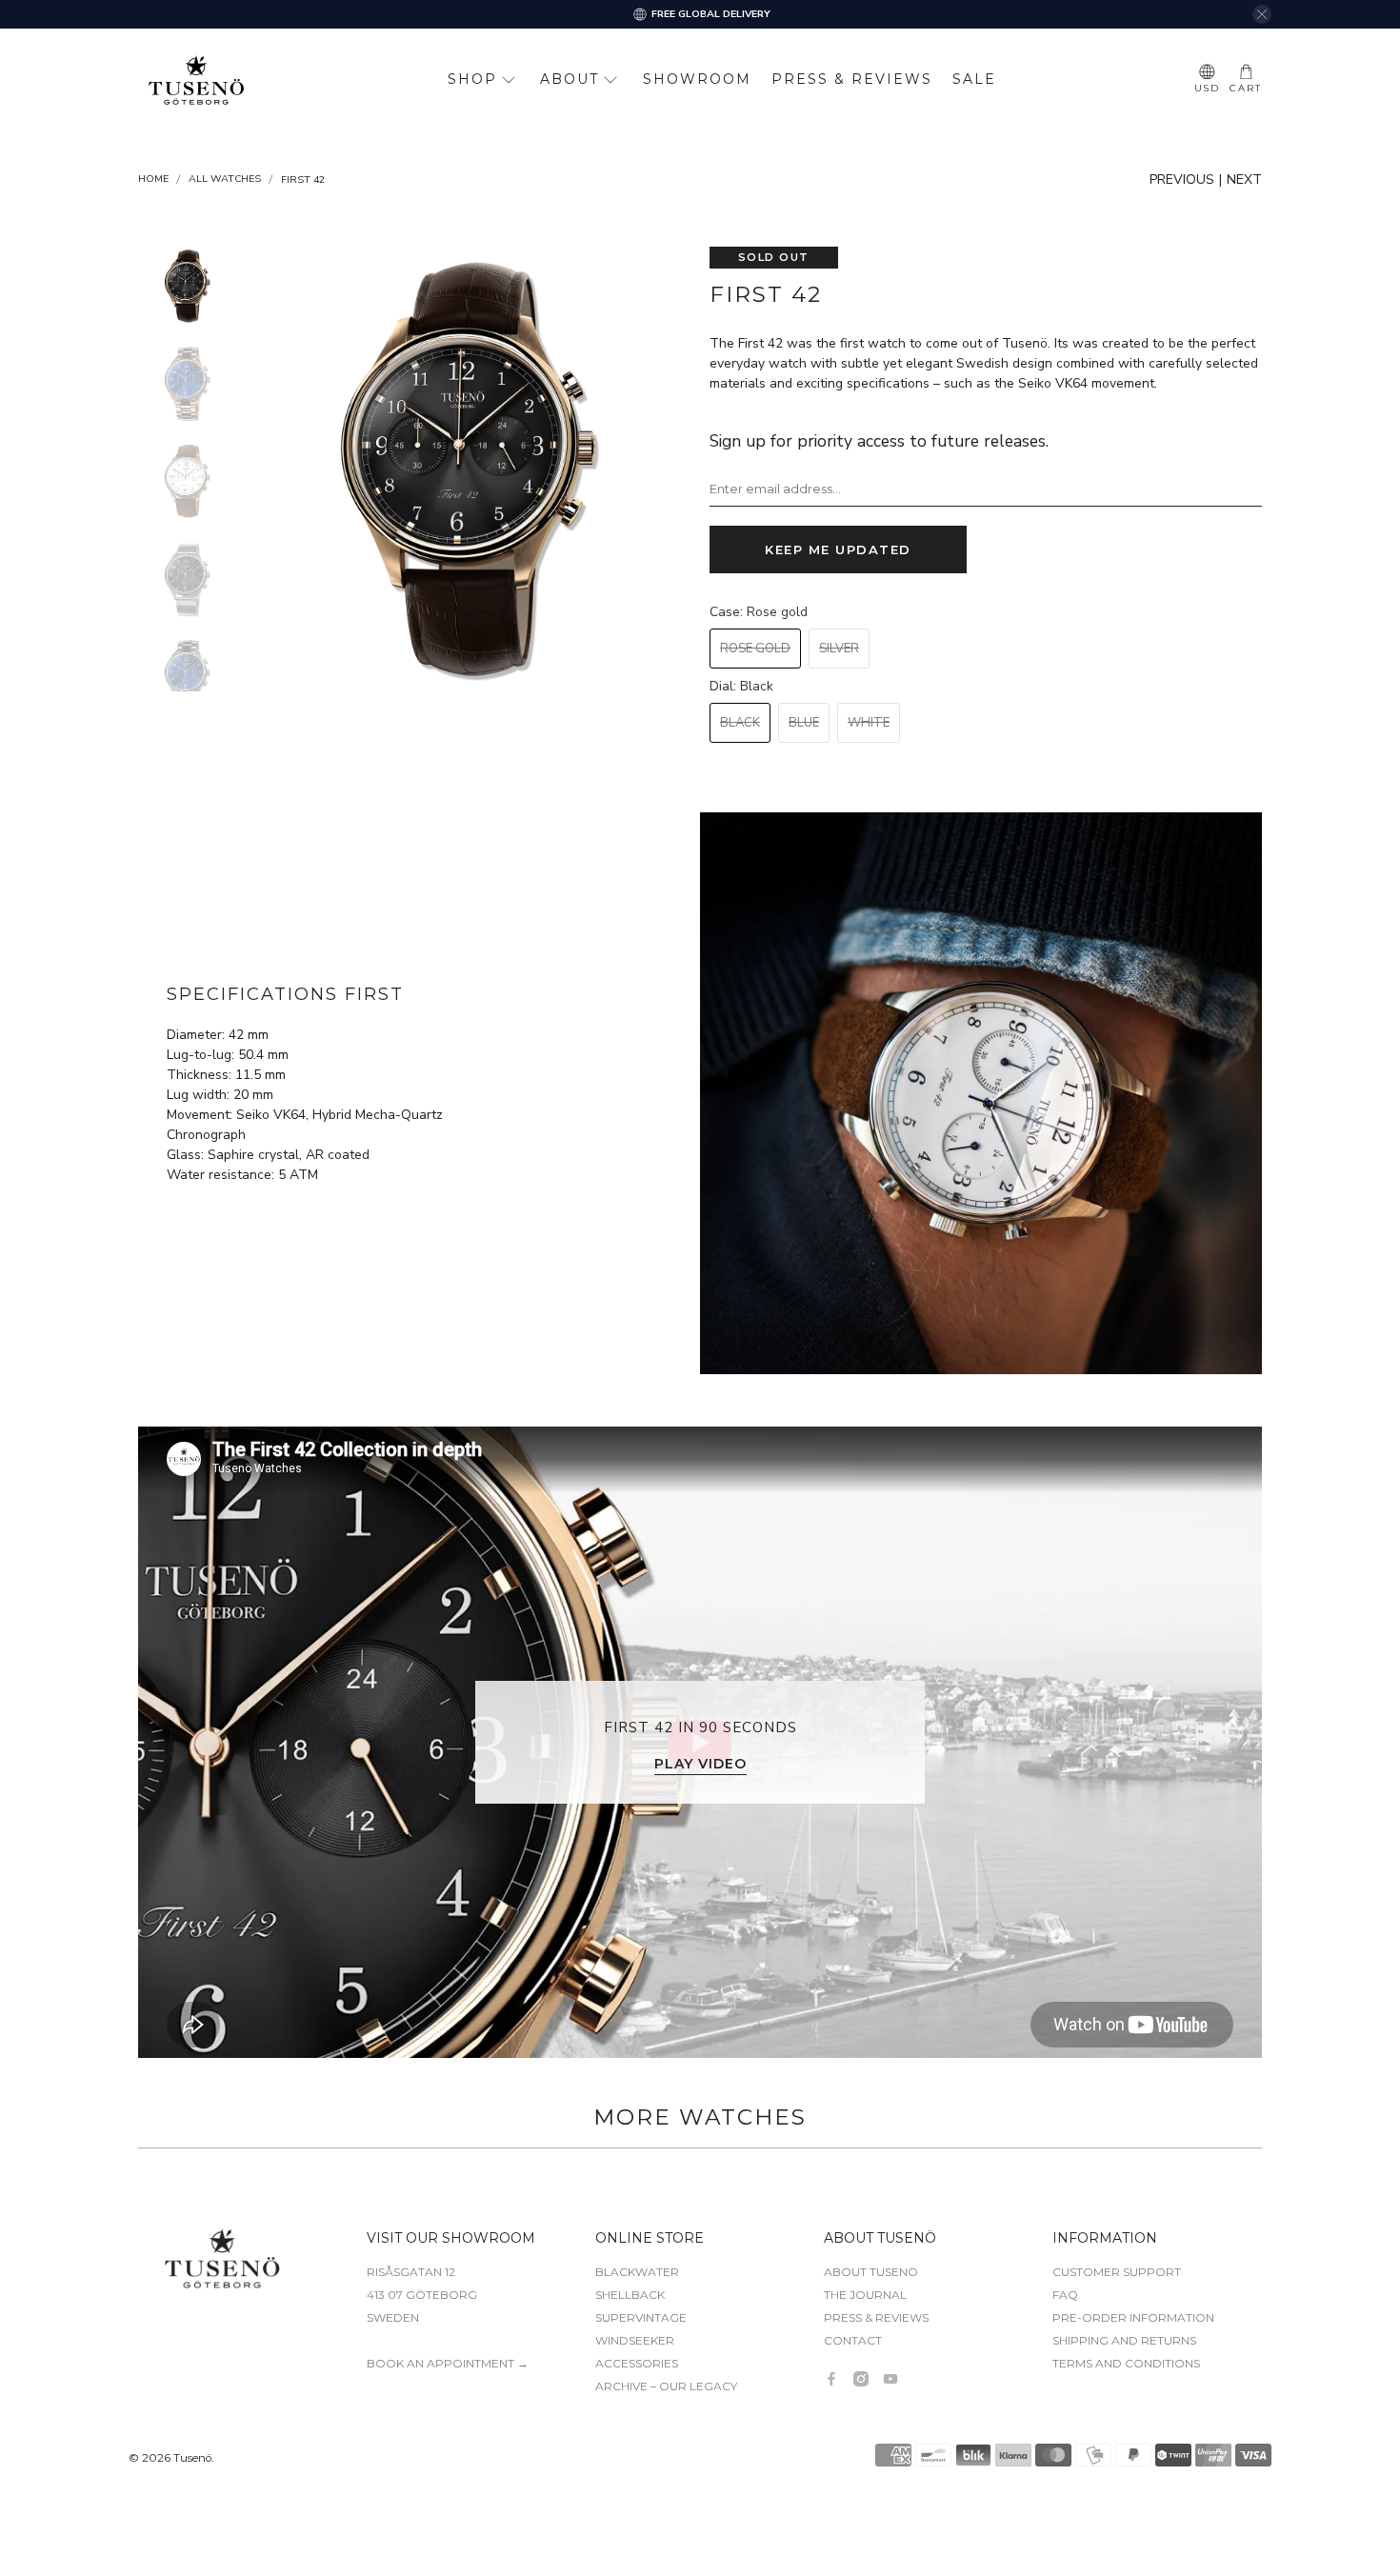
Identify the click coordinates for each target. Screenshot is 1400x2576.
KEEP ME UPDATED (838, 549)
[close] (1262, 14)
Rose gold (755, 649)
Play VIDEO (700, 1764)
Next (1244, 180)
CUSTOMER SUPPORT (1117, 2272)
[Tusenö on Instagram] (861, 2379)
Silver (839, 649)
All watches (225, 180)
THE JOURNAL (865, 2295)
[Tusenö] (196, 80)
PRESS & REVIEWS (852, 79)
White (869, 723)
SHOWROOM (697, 79)
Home (153, 180)
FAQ (1065, 2295)
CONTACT (853, 2340)
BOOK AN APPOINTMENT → (448, 2363)
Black (740, 723)
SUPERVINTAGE (641, 2317)
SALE (974, 79)
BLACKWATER (637, 2272)
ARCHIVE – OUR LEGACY (666, 2386)
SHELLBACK (630, 2295)
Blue (804, 723)
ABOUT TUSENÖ (871, 2272)
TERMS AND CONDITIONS (1126, 2363)
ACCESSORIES (637, 2363)
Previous (1182, 180)
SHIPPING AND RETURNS (1124, 2340)
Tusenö (192, 2458)
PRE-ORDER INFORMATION (1133, 2317)
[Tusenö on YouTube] (890, 2379)
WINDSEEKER (635, 2340)
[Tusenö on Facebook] (831, 2379)
